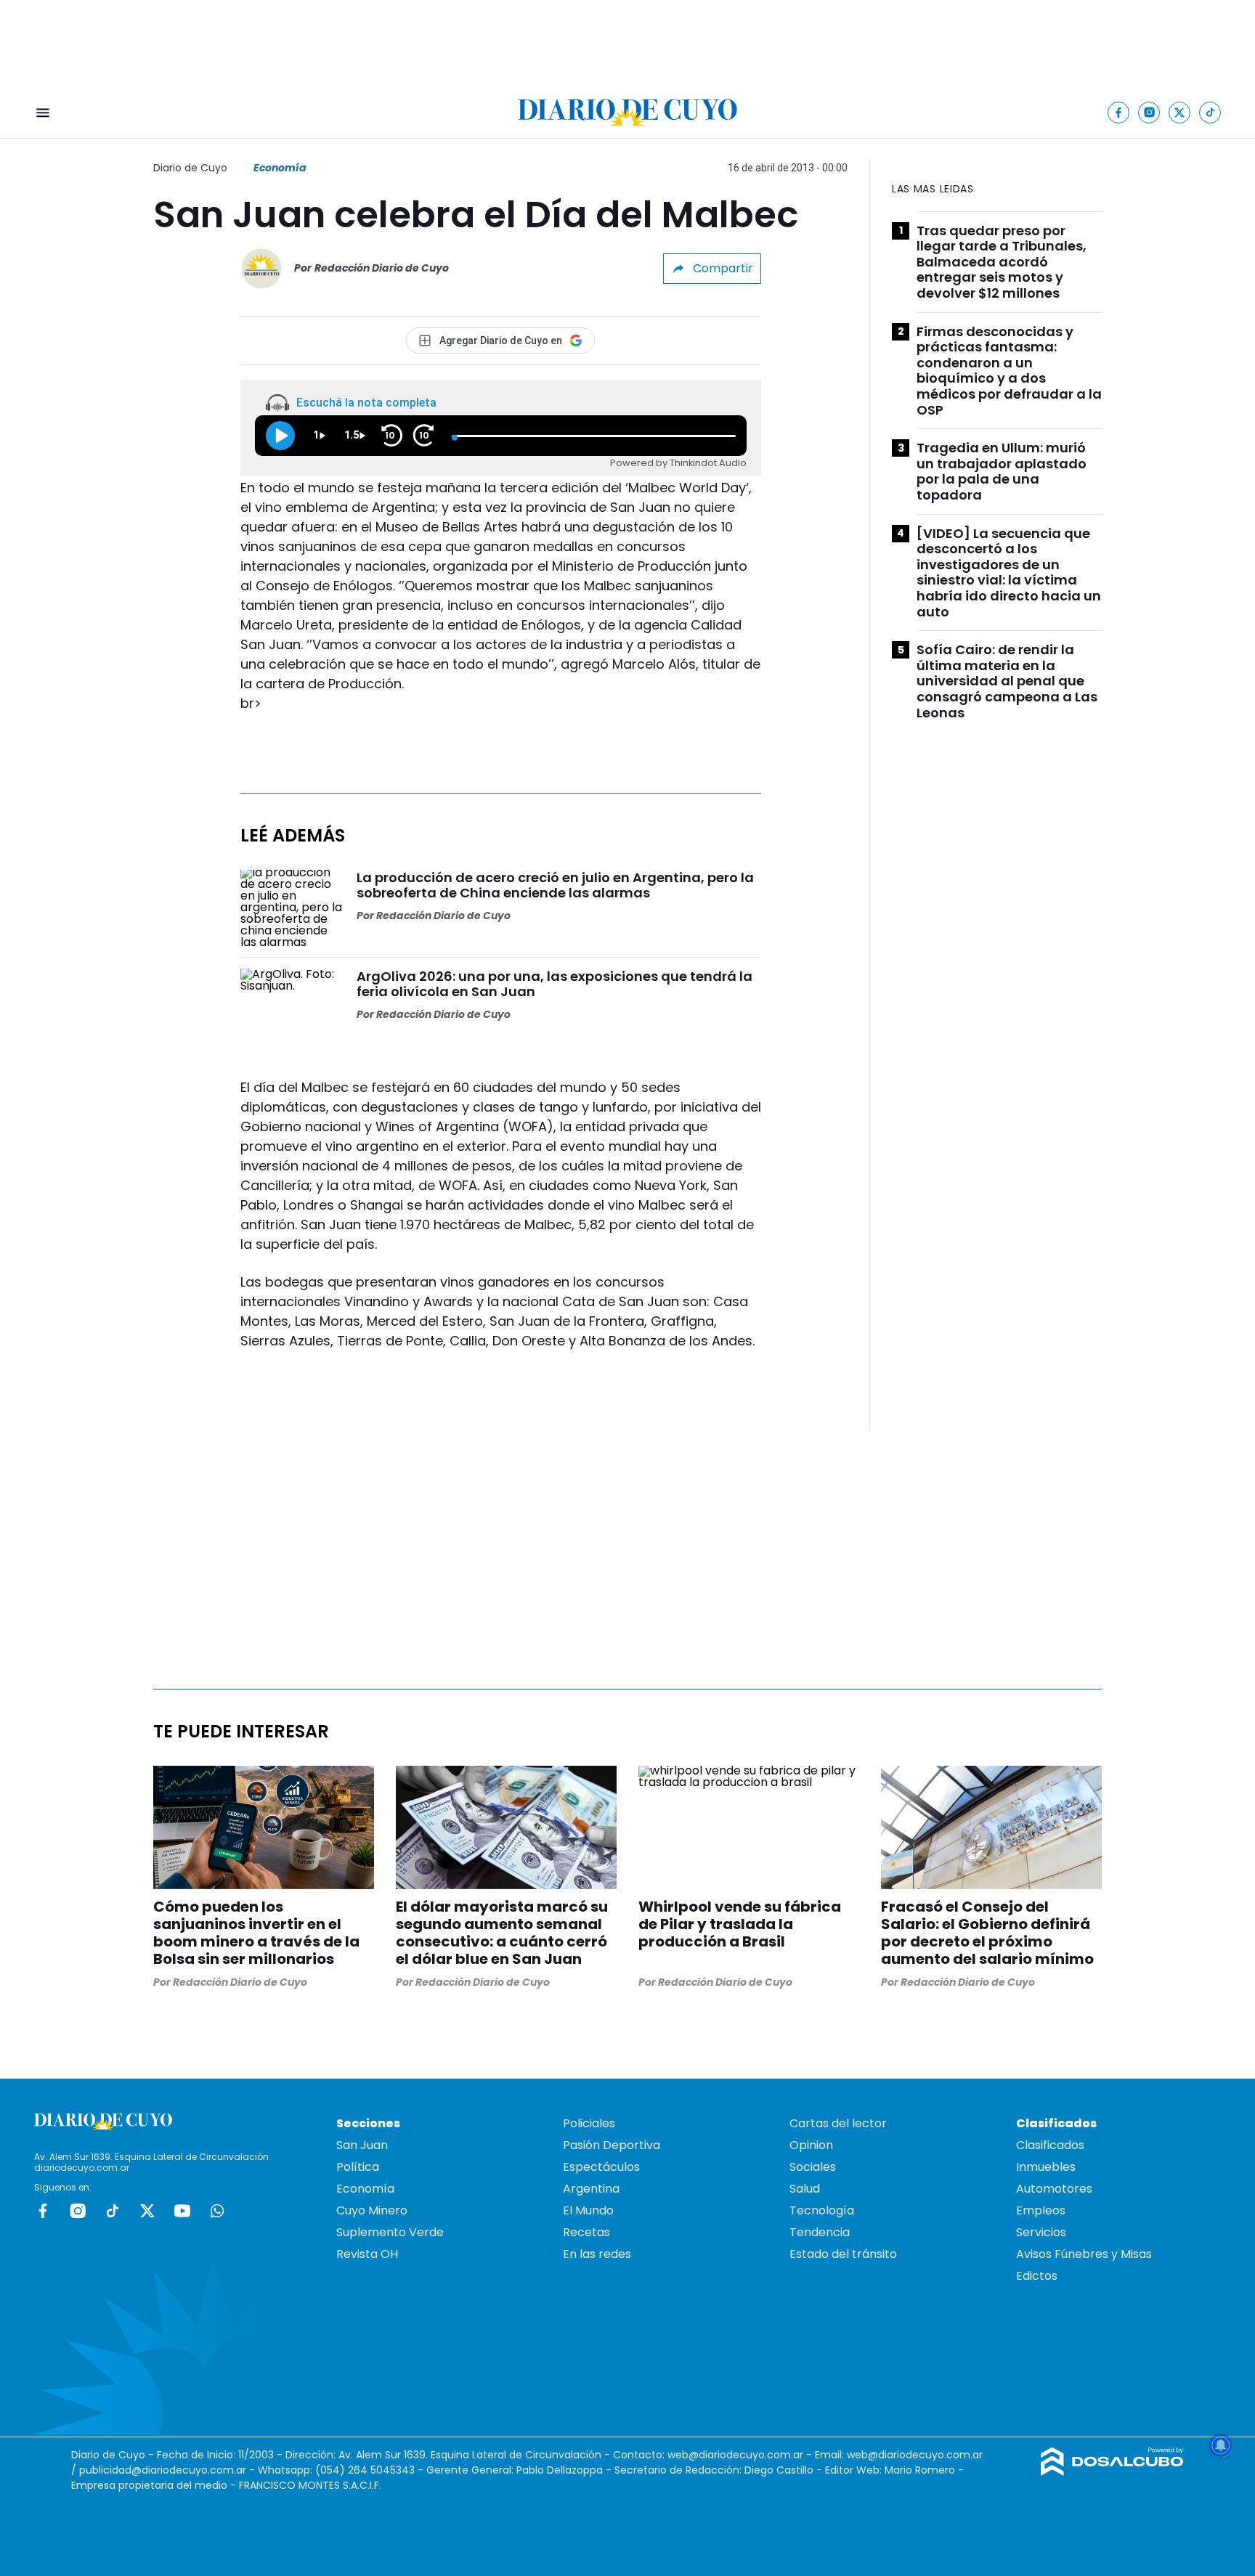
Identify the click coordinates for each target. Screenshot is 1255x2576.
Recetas (586, 2232)
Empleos (1041, 2210)
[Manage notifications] (1221, 2445)
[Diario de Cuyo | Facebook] (1119, 112)
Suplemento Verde (390, 2232)
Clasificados (1050, 2145)
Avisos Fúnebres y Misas (1084, 2254)
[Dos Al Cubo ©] (1112, 2472)
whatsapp (217, 2211)
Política (358, 2167)
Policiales (589, 2123)
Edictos (1037, 2276)
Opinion (811, 2145)
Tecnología (822, 2210)
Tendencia (820, 2232)
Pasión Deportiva (612, 2145)
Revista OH (367, 2254)
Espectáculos (601, 2167)
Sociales (813, 2167)
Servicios (1041, 2232)
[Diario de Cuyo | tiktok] (1210, 112)
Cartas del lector (838, 2123)
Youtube (182, 2211)
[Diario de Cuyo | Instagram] (1149, 112)
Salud (805, 2189)
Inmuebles (1046, 2167)
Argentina (591, 2189)
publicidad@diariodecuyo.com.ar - (168, 2470)
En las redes (597, 2254)
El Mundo (588, 2210)
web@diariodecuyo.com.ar (735, 2455)
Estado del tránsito (843, 2254)
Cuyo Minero (372, 2210)
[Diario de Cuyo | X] (1180, 112)
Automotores (1054, 2189)
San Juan (362, 2145)
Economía (280, 168)
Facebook (43, 2211)
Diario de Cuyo (190, 168)
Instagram (78, 2211)
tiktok (113, 2211)
